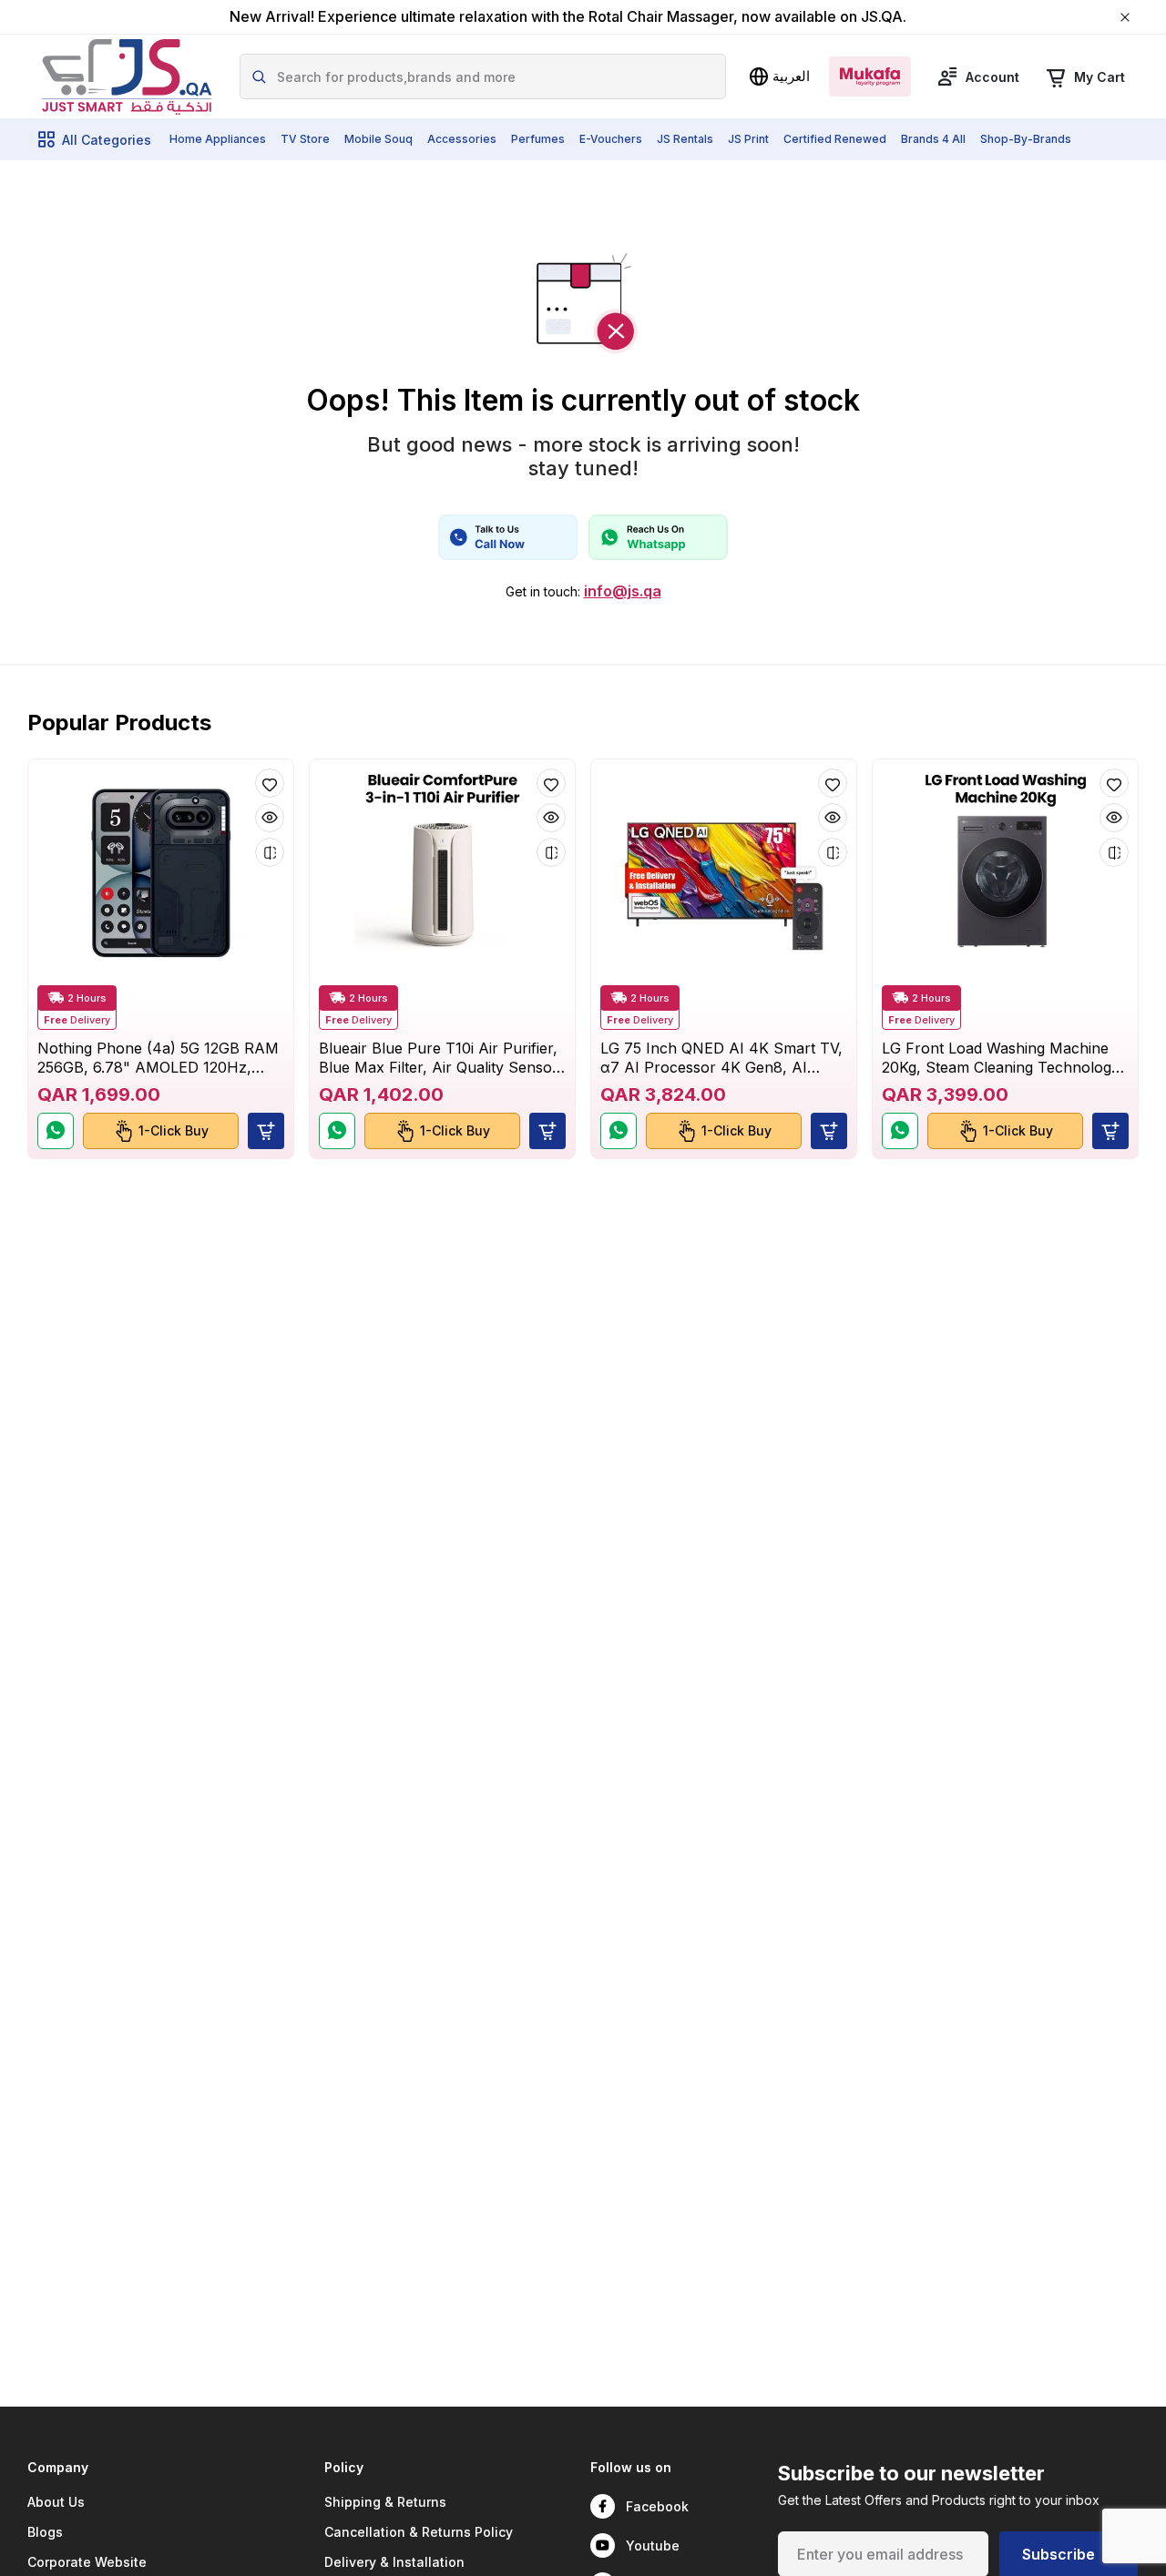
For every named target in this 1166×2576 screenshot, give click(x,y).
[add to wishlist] (270, 783)
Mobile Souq (378, 139)
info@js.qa (623, 591)
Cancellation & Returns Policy (419, 2532)
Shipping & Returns (385, 2502)
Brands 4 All (933, 139)
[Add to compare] (270, 852)
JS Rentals (685, 139)
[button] (266, 1131)
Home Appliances (218, 139)
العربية (791, 76)
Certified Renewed (835, 139)
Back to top (1069, 2479)
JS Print (748, 139)
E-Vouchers (611, 139)
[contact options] (508, 537)
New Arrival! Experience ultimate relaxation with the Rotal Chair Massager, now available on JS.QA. (568, 17)
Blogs (45, 2532)
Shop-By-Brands (1026, 139)
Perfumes (538, 139)
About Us (56, 2502)
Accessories (462, 139)
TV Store (305, 139)
